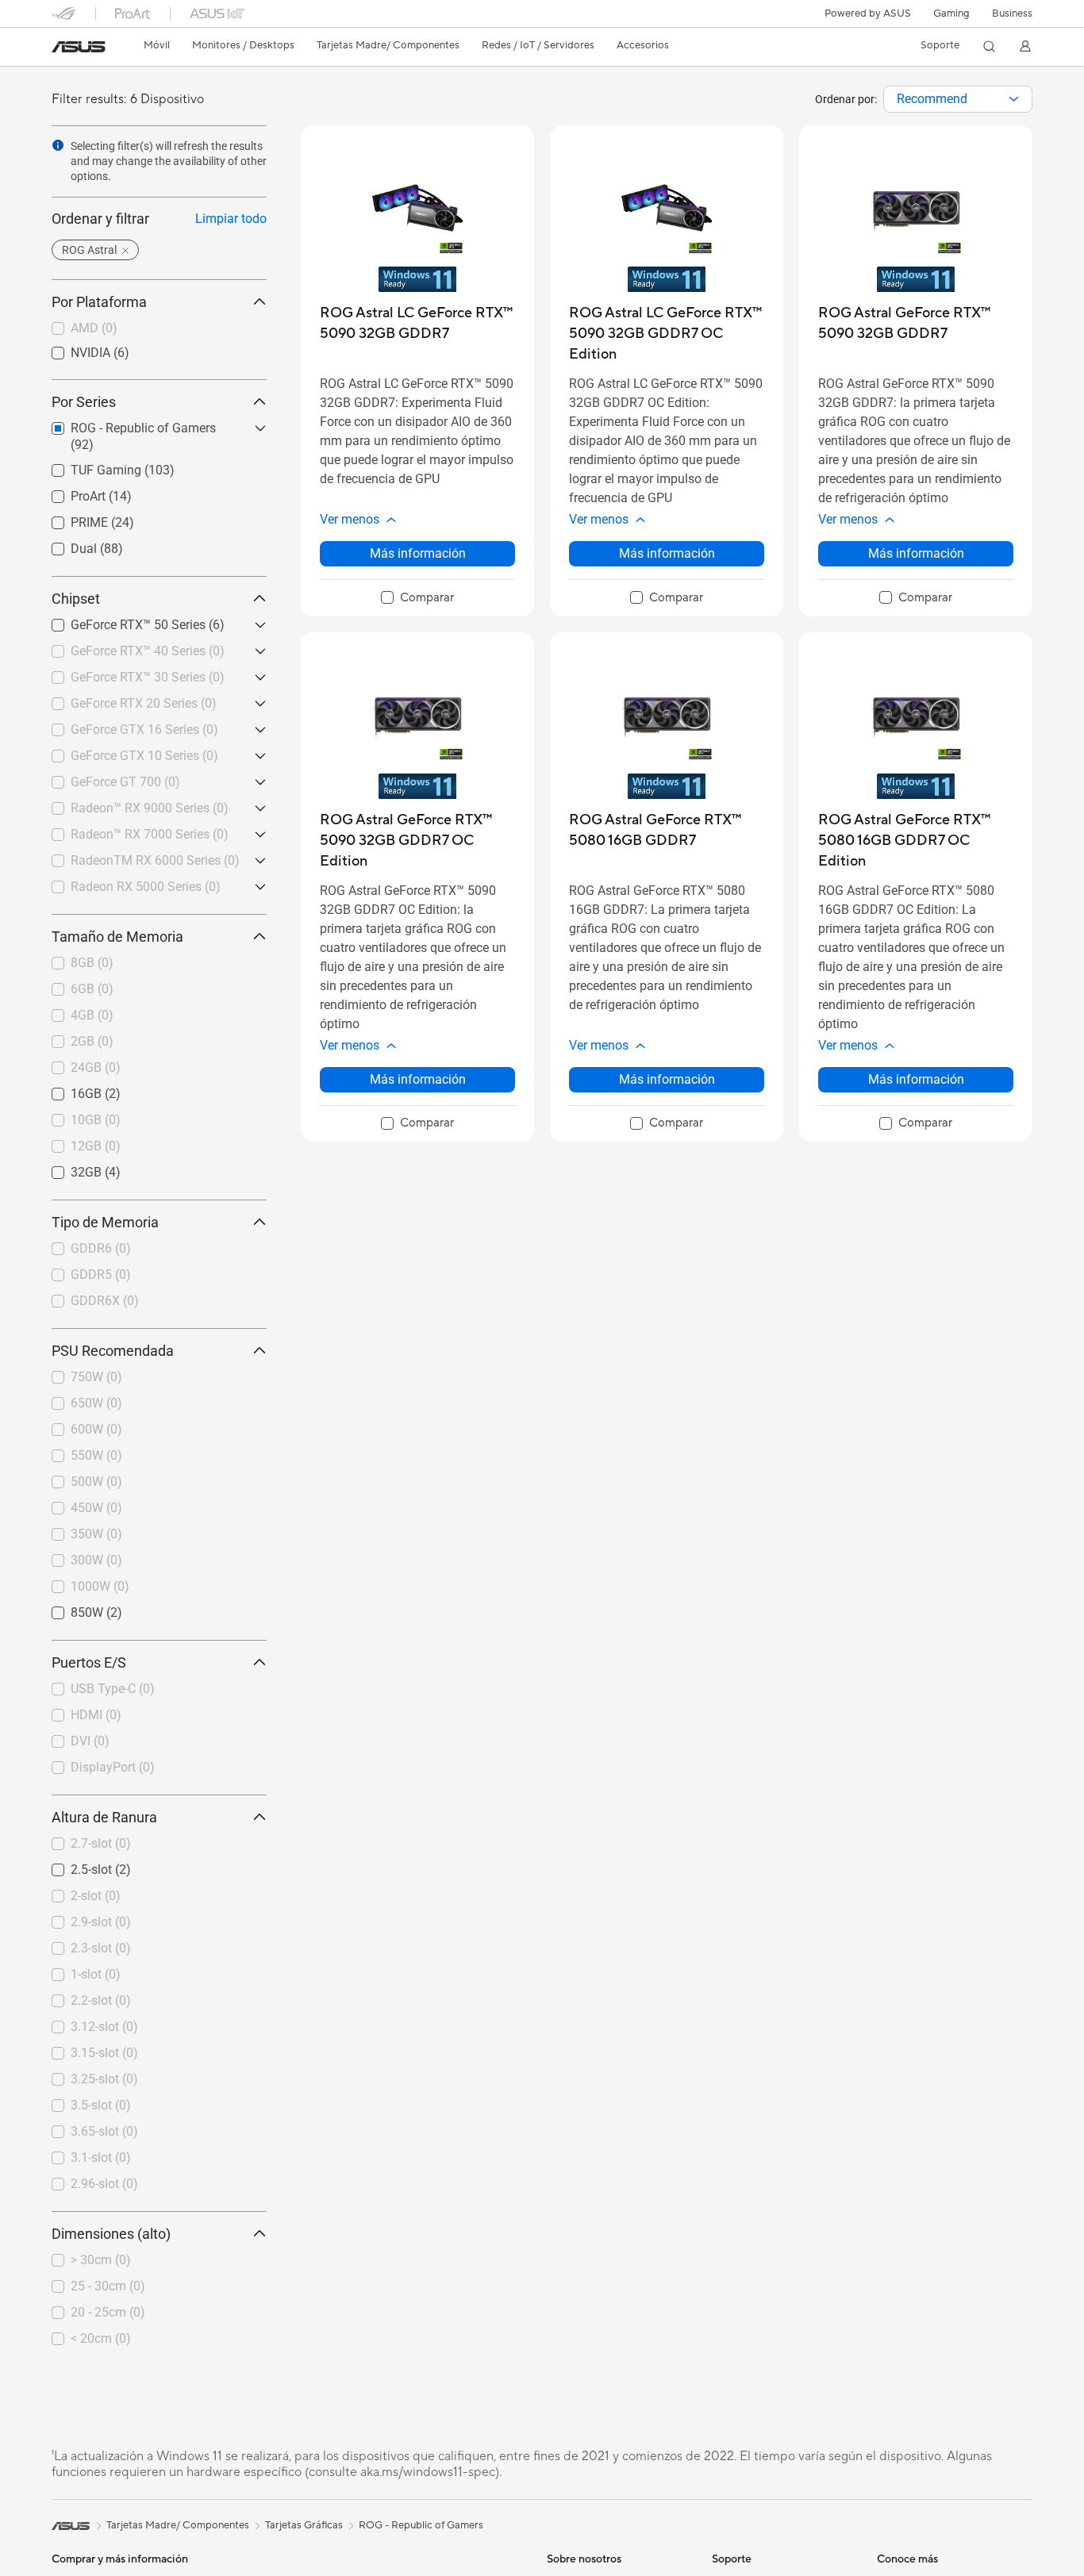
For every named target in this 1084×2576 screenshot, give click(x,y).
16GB (67, 1090)
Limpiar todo (231, 219)
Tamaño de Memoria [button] (117, 937)
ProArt (69, 492)
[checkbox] (417, 598)
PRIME (70, 518)
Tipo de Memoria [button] (105, 1222)
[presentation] (1014, 99)
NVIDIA (71, 349)
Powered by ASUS (868, 13)
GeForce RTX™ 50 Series (119, 621)
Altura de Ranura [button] (104, 1817)
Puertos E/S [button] (89, 1662)
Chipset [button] (76, 599)
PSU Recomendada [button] (113, 1351)
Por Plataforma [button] (99, 302)
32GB (67, 1168)
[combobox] (958, 99)
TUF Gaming (87, 466)
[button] (951, 13)
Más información (418, 553)
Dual (65, 545)
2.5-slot (72, 1866)
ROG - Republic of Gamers (421, 2525)
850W (68, 1609)
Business (1012, 13)
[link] (79, 47)
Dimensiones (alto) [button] (111, 2234)
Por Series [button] (84, 402)
